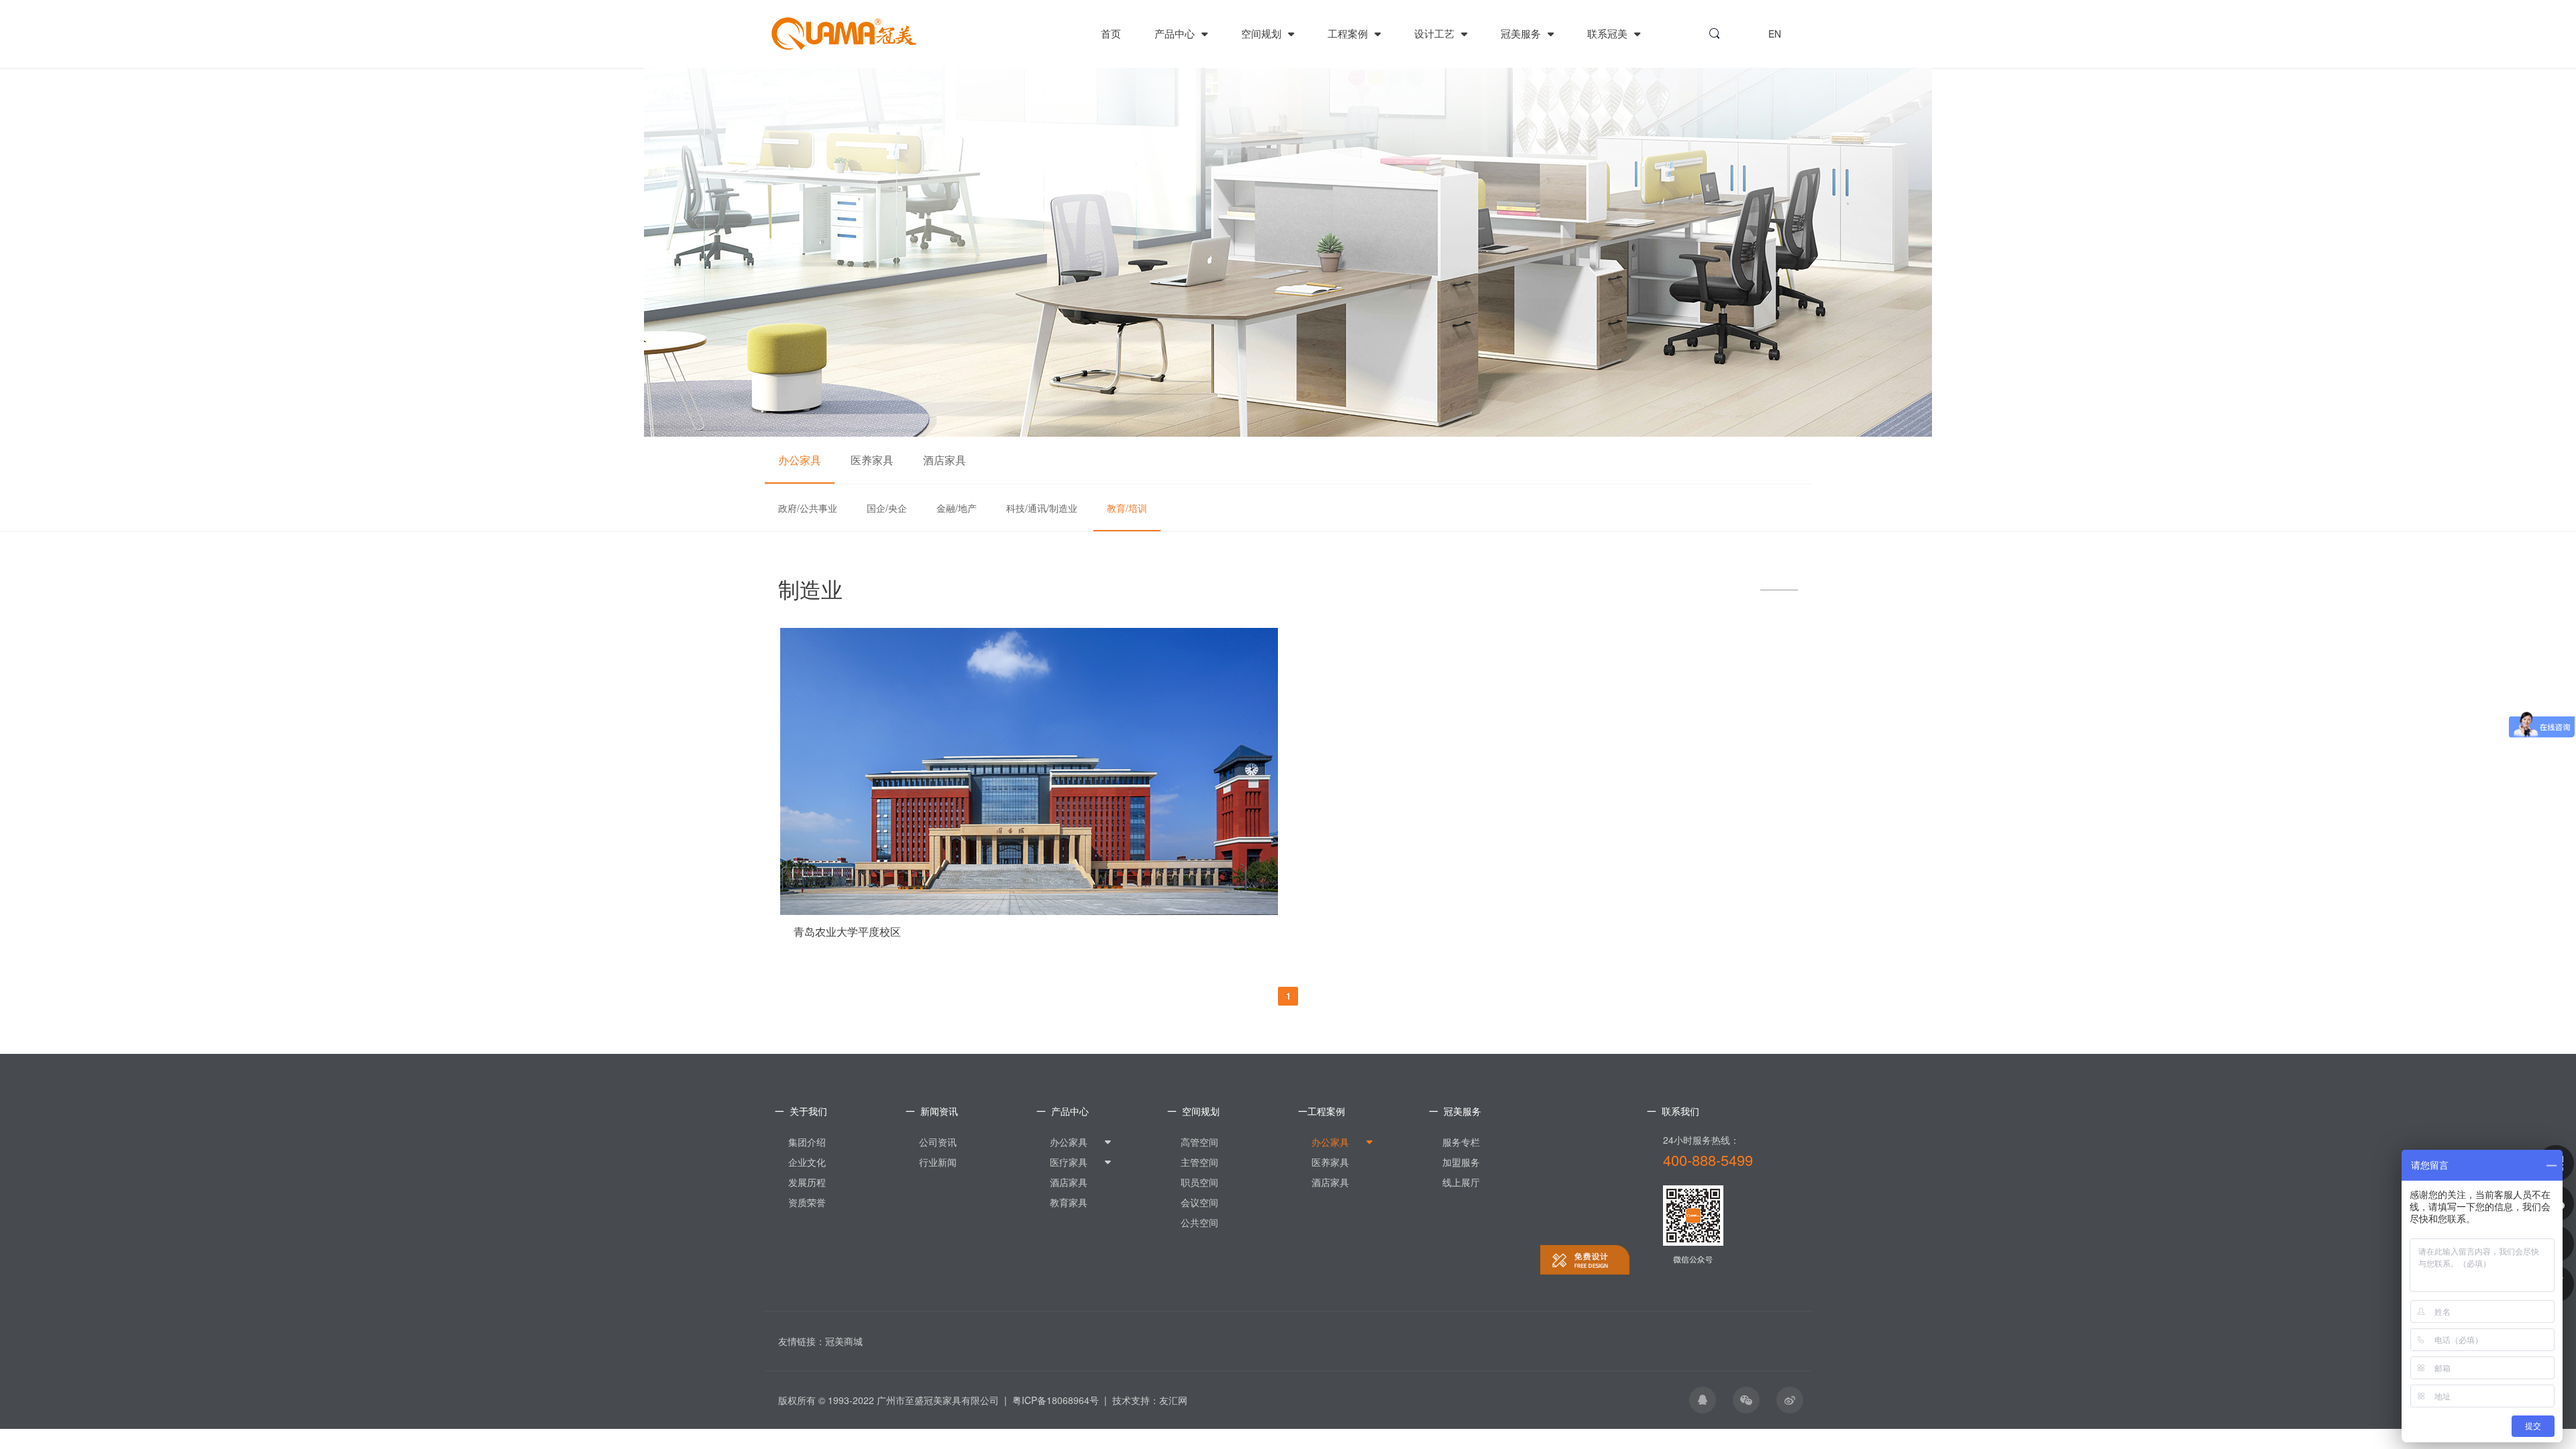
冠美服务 (1522, 33)
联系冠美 (1609, 33)
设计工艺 (1436, 33)
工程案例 (1349, 33)
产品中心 (1176, 33)
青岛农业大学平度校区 (847, 932)
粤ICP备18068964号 (1056, 1400)
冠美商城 (844, 1341)
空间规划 (1263, 33)
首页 (1111, 33)
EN (1775, 34)
